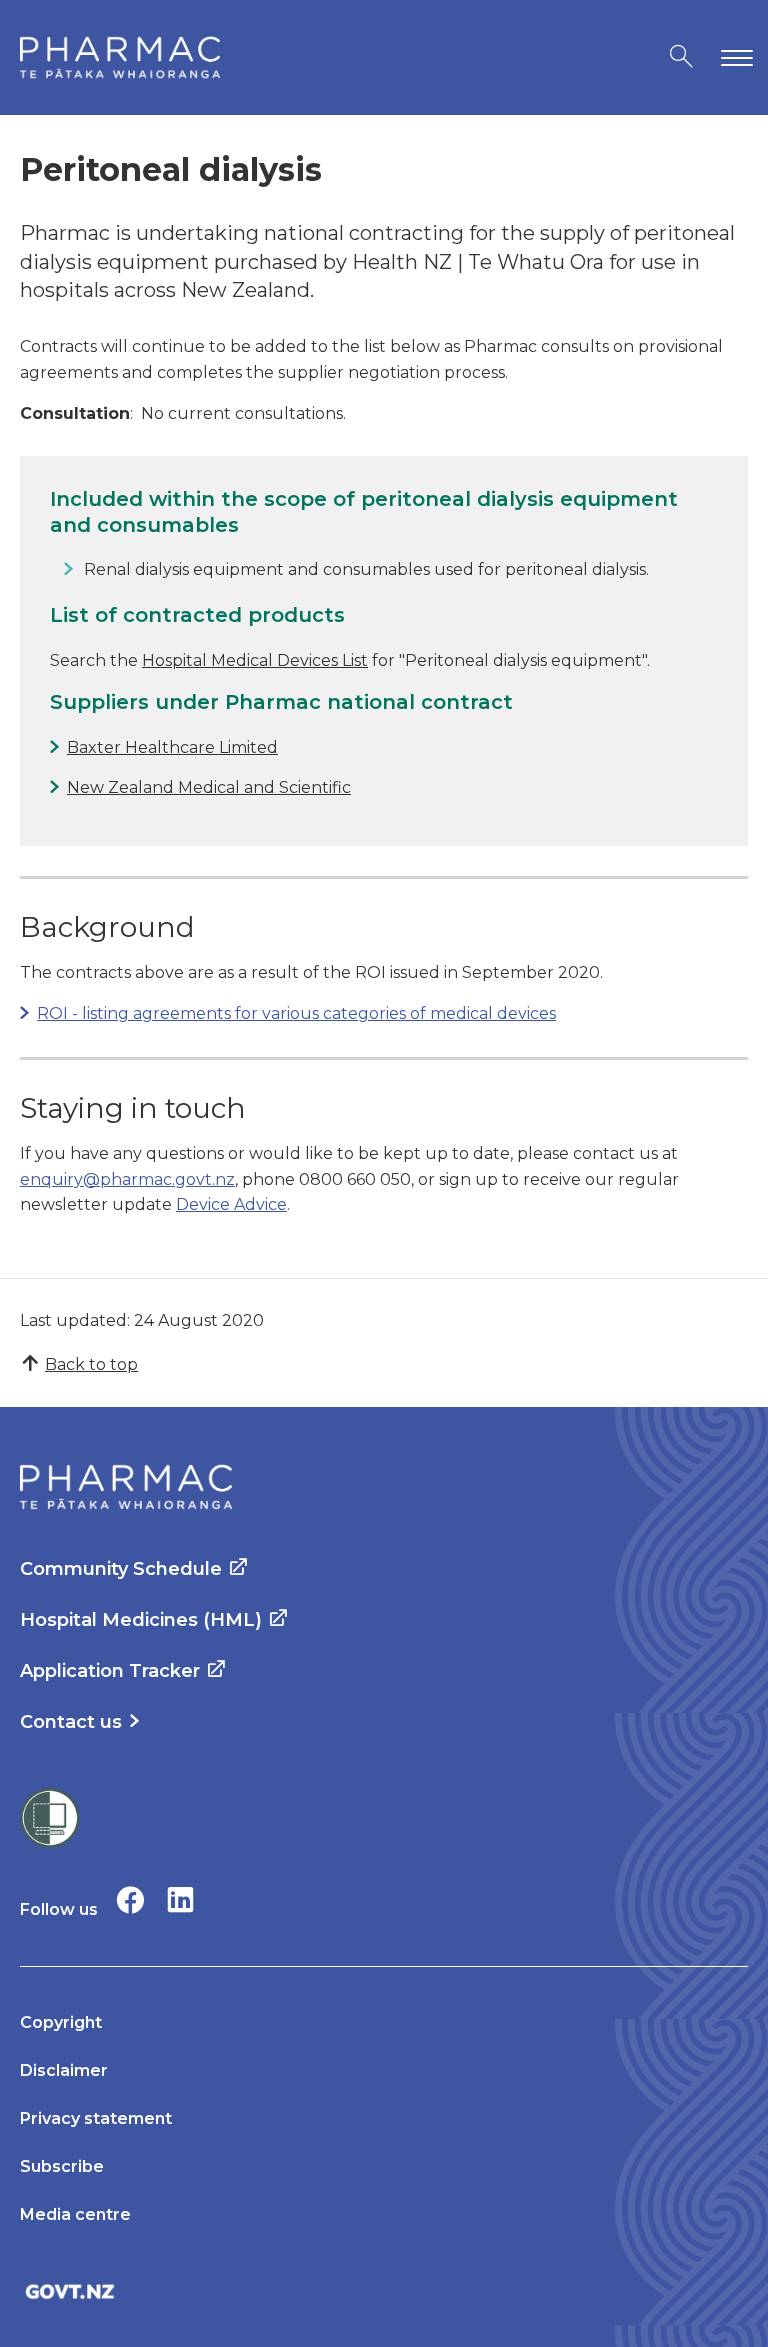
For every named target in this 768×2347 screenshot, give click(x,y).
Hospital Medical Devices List (255, 660)
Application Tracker (110, 1671)
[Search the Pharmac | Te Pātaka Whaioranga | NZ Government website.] (681, 57)
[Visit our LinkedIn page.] (180, 1899)
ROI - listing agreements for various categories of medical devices (296, 1013)
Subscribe (62, 2166)
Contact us (71, 1722)
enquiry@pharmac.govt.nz (127, 1179)
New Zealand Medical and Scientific (209, 787)
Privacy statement (96, 2118)
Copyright (61, 2022)
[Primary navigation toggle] (733, 57)
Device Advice (231, 1204)
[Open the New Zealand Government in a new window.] (384, 2291)
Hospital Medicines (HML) (141, 1620)
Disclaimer (64, 2070)
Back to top (91, 1364)
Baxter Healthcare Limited (172, 747)
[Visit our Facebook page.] (130, 1899)
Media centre (75, 2214)
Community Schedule (121, 1569)
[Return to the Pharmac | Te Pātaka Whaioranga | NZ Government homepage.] (120, 57)
